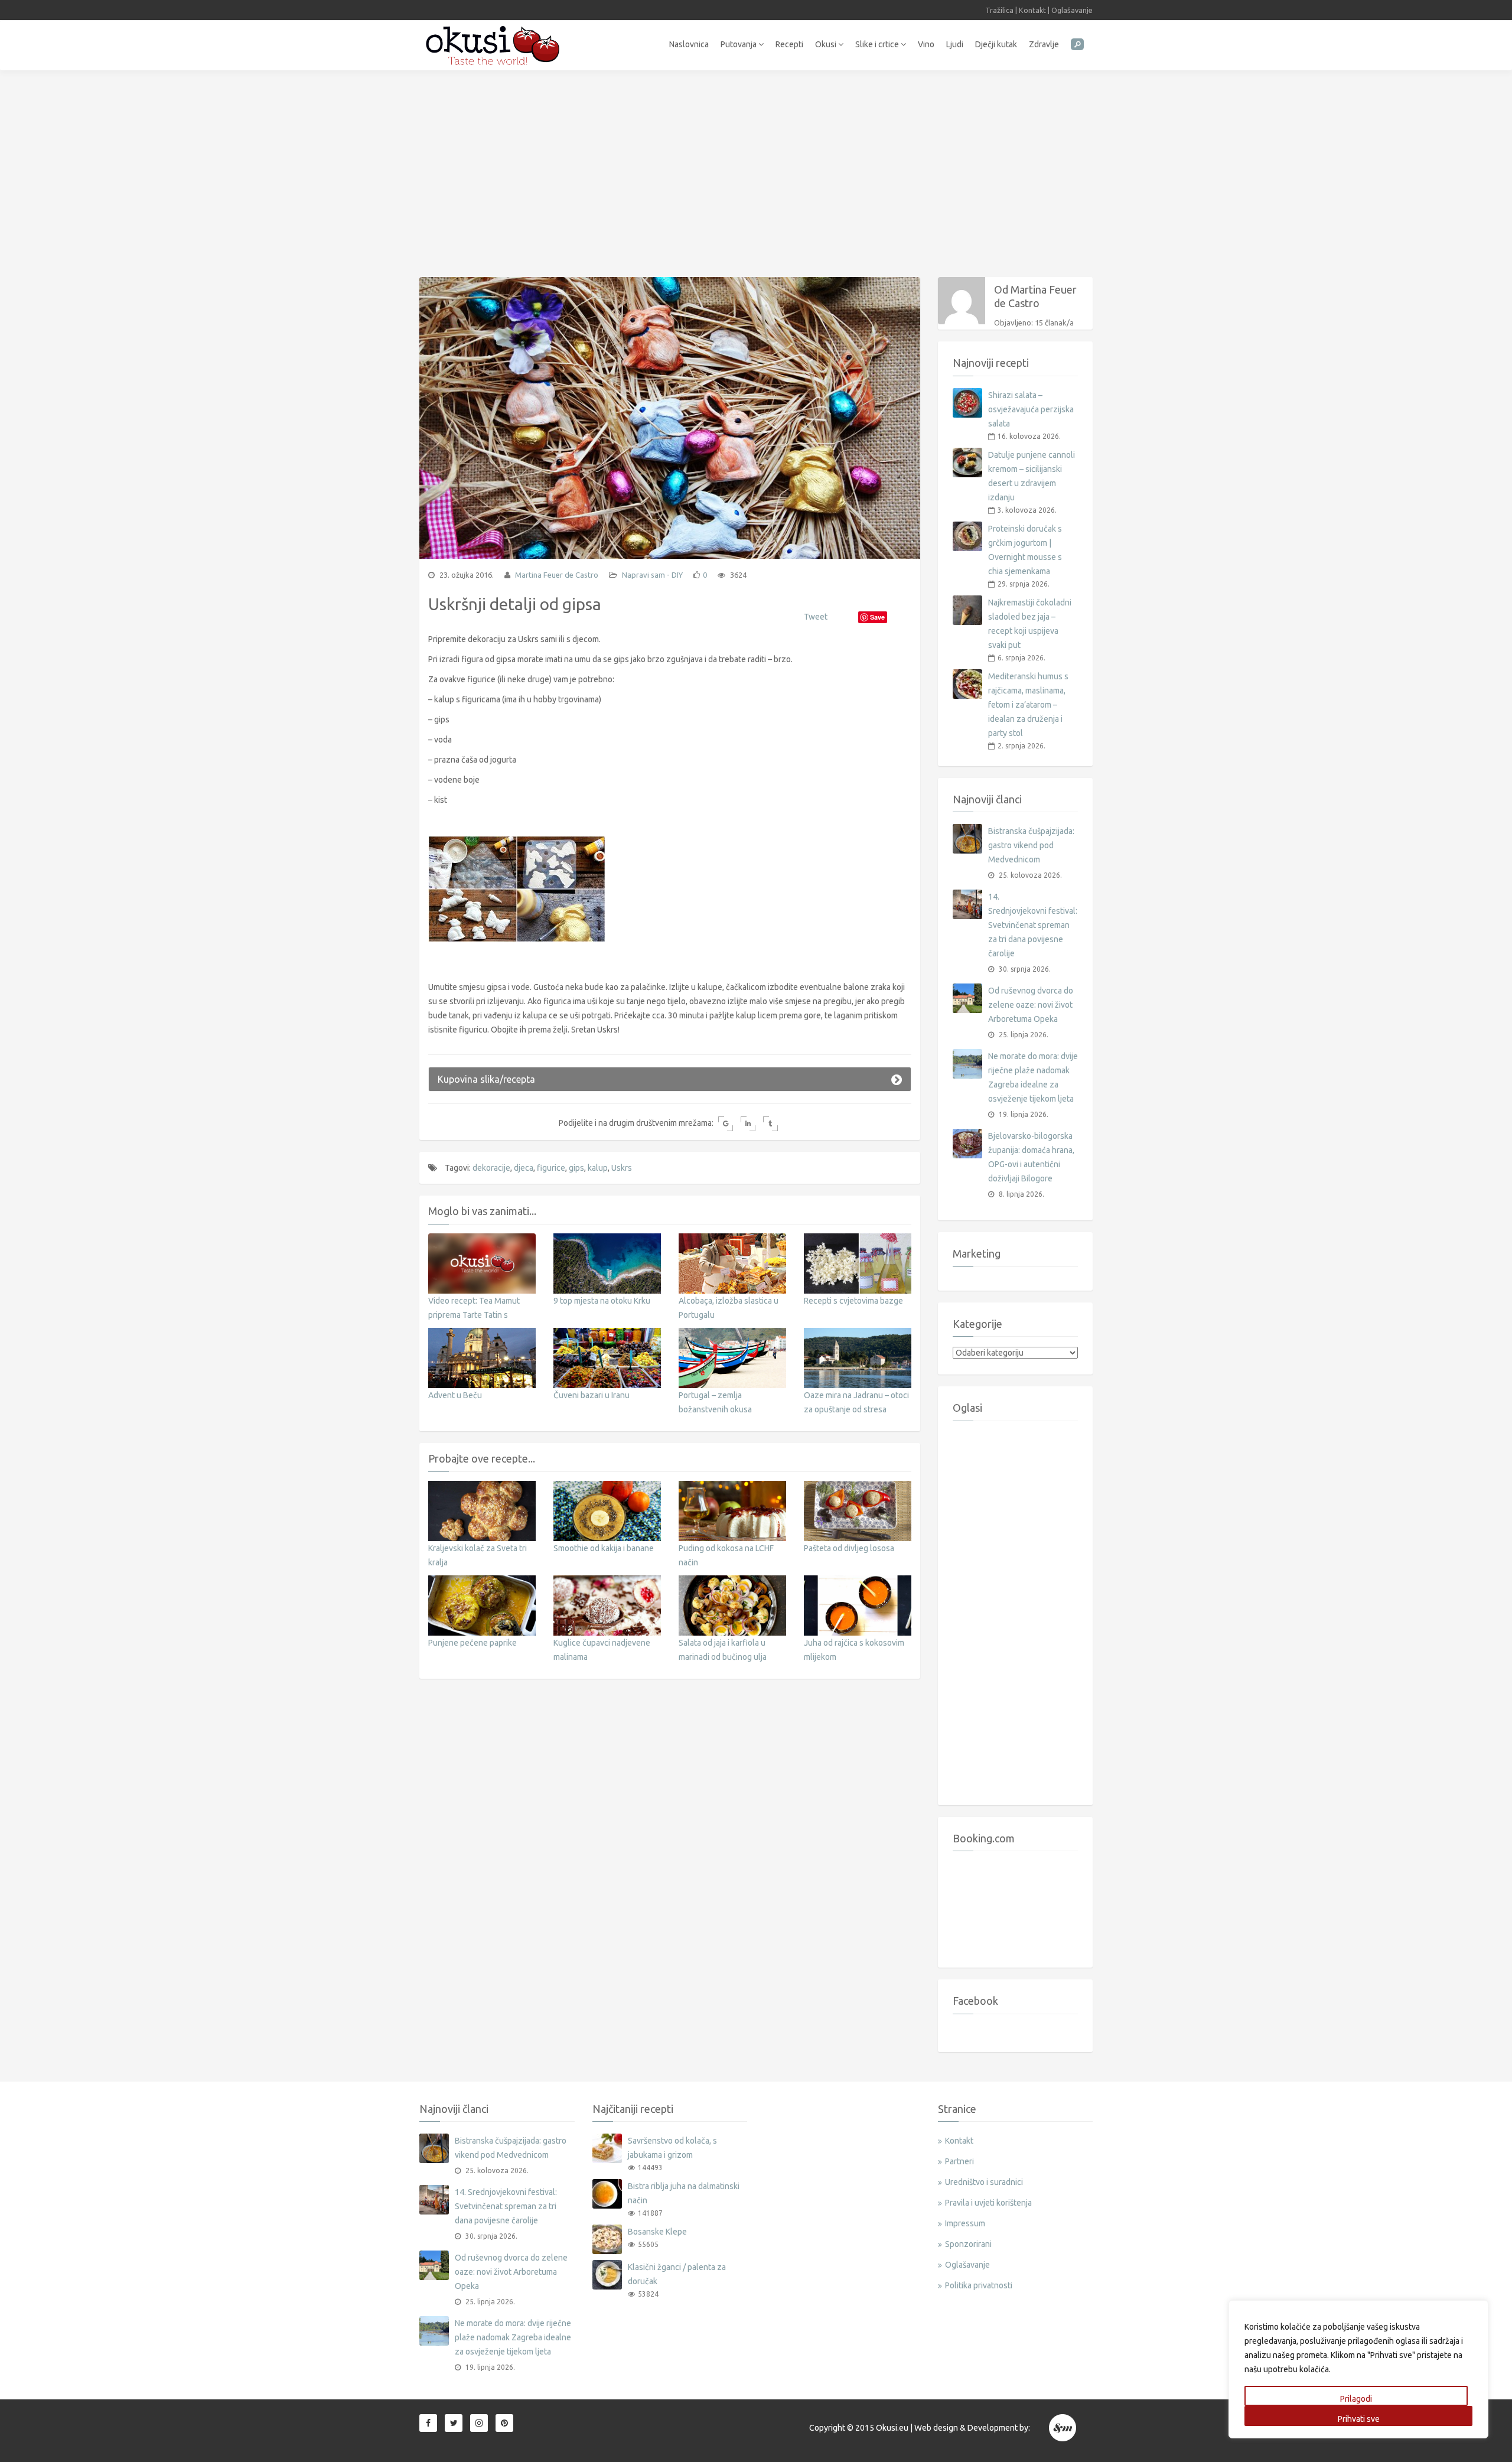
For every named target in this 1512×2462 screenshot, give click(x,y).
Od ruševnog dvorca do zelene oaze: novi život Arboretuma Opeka (1031, 1005)
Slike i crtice (878, 44)
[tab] (670, 1079)
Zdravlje (1044, 44)
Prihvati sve (1359, 2419)
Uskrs (622, 1168)
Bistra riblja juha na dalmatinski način (684, 2193)
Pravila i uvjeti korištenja (988, 2203)
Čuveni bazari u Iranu (592, 1395)
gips (576, 1168)
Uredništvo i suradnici (984, 2182)
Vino (926, 44)
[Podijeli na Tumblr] (770, 1124)
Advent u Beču (455, 1395)
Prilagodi (1356, 2399)
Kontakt (1032, 10)
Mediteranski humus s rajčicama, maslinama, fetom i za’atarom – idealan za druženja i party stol (1028, 705)
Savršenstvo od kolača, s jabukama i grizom (672, 2148)
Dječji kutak (996, 44)
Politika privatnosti (979, 2285)
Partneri (959, 2161)
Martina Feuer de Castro (556, 575)
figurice (551, 1168)
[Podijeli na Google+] (726, 1124)
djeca (524, 1168)
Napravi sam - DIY (652, 575)
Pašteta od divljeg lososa (849, 1548)
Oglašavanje (1072, 10)
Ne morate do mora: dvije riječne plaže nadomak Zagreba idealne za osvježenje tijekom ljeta (1033, 1077)
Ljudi (955, 44)
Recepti (789, 44)
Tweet (816, 617)
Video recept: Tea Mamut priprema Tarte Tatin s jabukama (474, 1315)
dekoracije (491, 1168)
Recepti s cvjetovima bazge (853, 1301)
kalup (598, 1168)
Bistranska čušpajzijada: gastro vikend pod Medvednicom (1031, 845)
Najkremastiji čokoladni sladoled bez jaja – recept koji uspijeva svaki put (1030, 624)
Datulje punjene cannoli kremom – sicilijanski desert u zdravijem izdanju (1032, 476)
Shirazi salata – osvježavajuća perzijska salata (1031, 409)
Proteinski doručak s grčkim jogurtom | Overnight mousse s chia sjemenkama (1025, 550)
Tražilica (999, 10)
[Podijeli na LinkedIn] (748, 1124)
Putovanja (739, 44)
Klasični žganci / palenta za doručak (677, 2274)
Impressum (965, 2223)
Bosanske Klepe (657, 2232)
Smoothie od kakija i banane (604, 1548)
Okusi (827, 44)
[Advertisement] (756, 168)
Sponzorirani (968, 2244)
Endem (1063, 2428)
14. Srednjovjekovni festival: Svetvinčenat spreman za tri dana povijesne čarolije (1033, 925)
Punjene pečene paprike (472, 1643)
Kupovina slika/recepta (486, 1079)
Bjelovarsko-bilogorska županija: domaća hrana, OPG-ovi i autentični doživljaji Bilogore (1031, 1157)
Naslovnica (689, 44)
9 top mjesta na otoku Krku (602, 1301)
